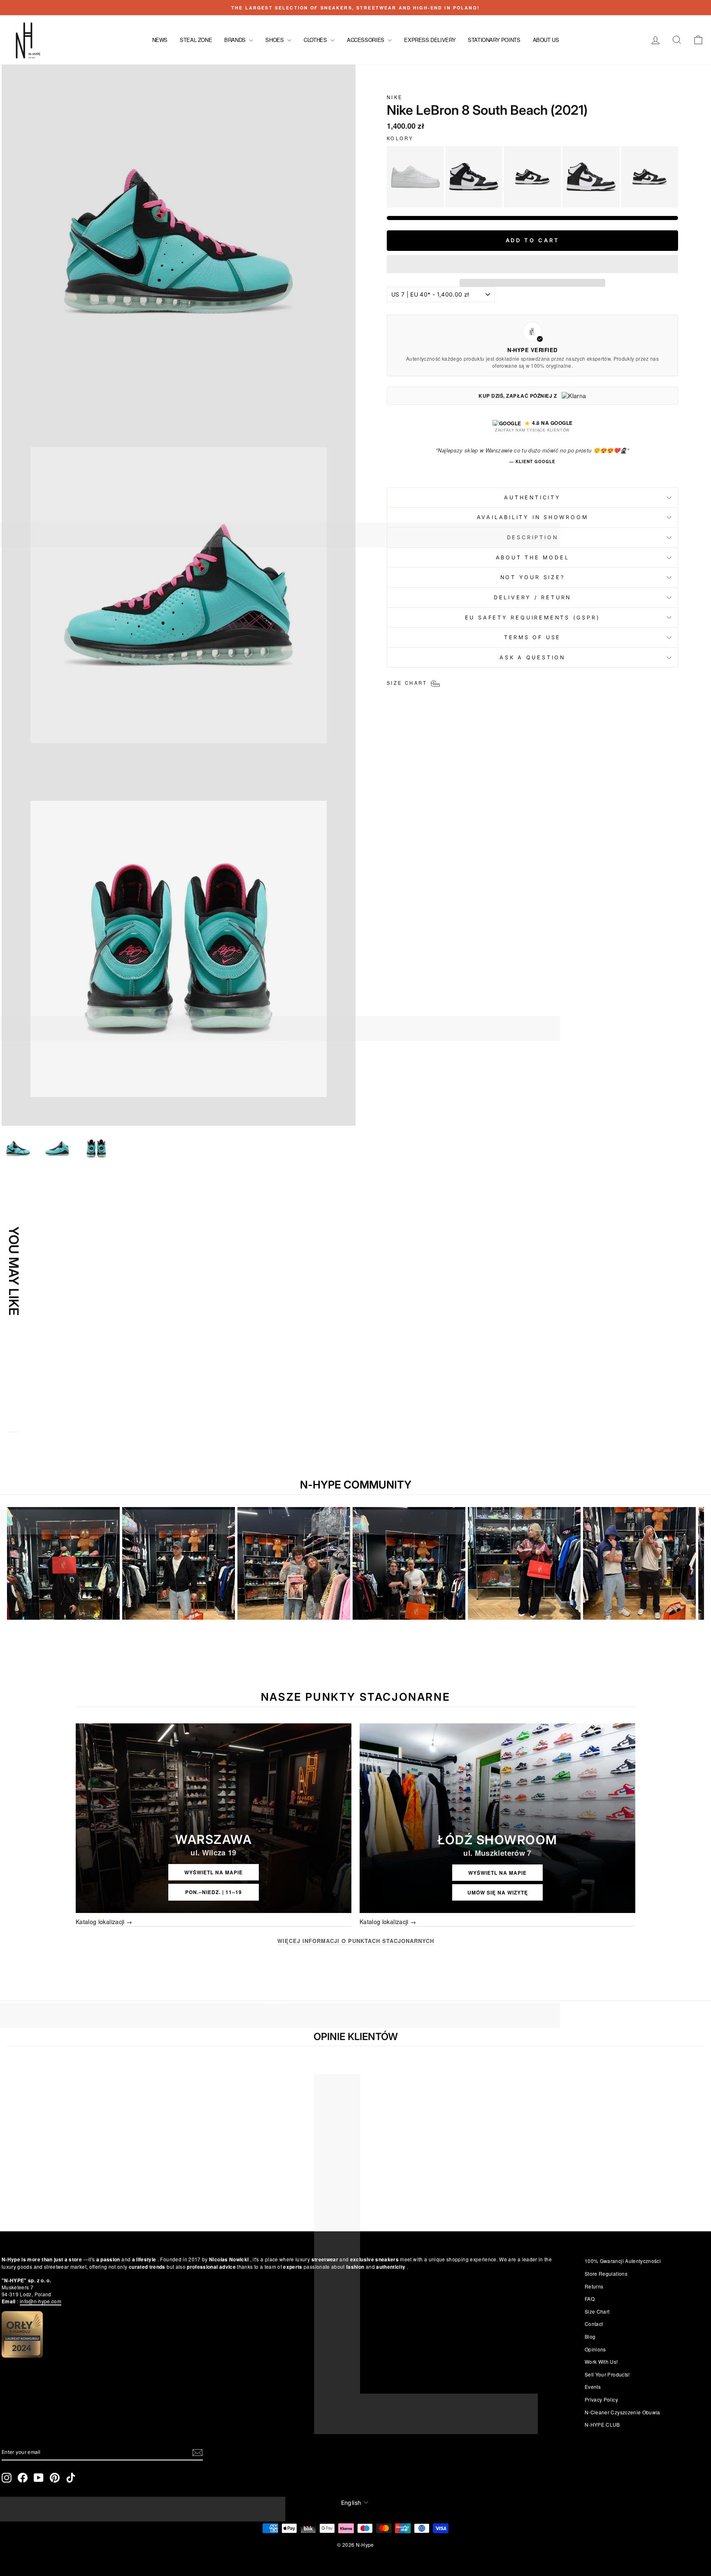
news (160, 40)
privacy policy (601, 2399)
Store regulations (606, 2273)
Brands (236, 40)
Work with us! (601, 2362)
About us (546, 40)
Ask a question (532, 657)
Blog (590, 2336)
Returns (594, 2286)
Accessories (366, 40)
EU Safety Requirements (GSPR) (533, 618)
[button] (532, 264)
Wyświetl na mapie (214, 1872)
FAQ (590, 2299)
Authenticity (532, 497)
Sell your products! (607, 2374)
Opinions (595, 2349)
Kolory (400, 138)
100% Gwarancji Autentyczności (623, 2261)
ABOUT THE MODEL (533, 558)
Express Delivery (430, 40)
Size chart (597, 2311)
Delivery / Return (532, 597)
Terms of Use (532, 637)
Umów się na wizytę (498, 1892)
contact (594, 2324)
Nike (395, 97)
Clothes (316, 40)
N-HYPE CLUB (602, 2424)
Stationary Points (494, 40)
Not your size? (533, 577)
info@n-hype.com (41, 2301)
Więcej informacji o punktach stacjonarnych (356, 1941)
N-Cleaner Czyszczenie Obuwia (623, 2412)
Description (533, 537)
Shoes (275, 40)
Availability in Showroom (533, 517)
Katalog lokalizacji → (104, 1922)
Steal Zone (196, 40)
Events (593, 2387)
